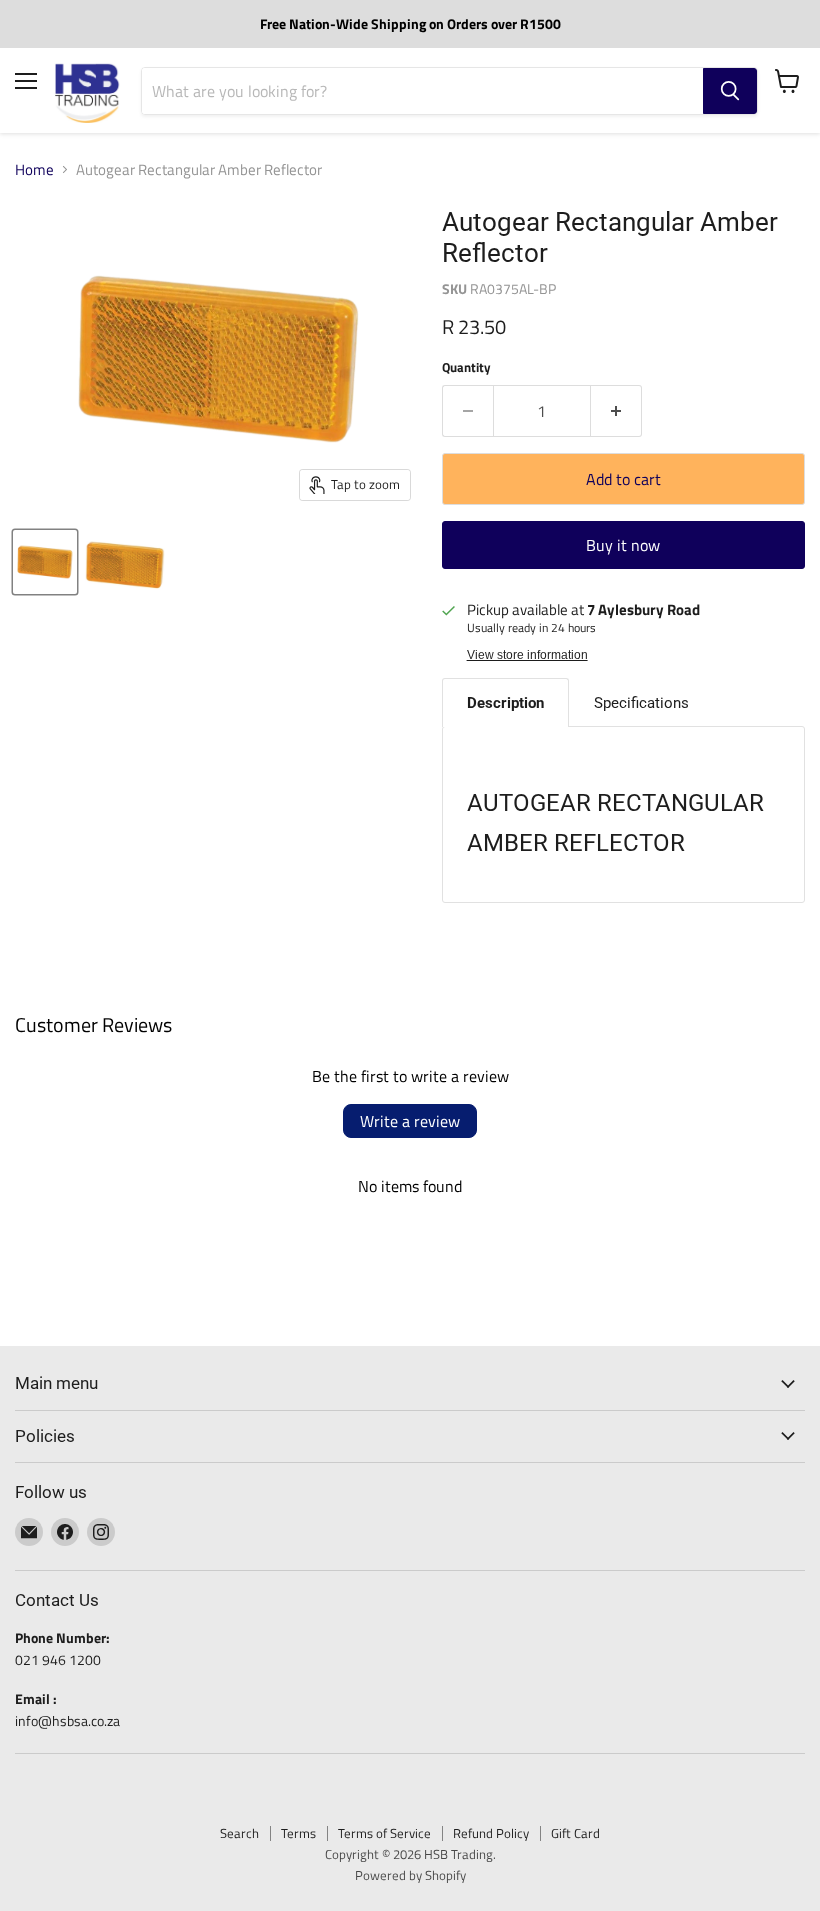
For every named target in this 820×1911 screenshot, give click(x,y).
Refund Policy (491, 1833)
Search (239, 1833)
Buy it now (623, 545)
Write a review (410, 1121)
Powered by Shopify (410, 1875)
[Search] (730, 91)
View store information (527, 655)
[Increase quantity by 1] (616, 411)
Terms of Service (384, 1833)
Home (34, 169)
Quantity (466, 367)
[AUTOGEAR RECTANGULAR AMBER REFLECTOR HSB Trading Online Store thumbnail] (45, 562)
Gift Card (575, 1833)
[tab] (505, 702)
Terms (298, 1833)
